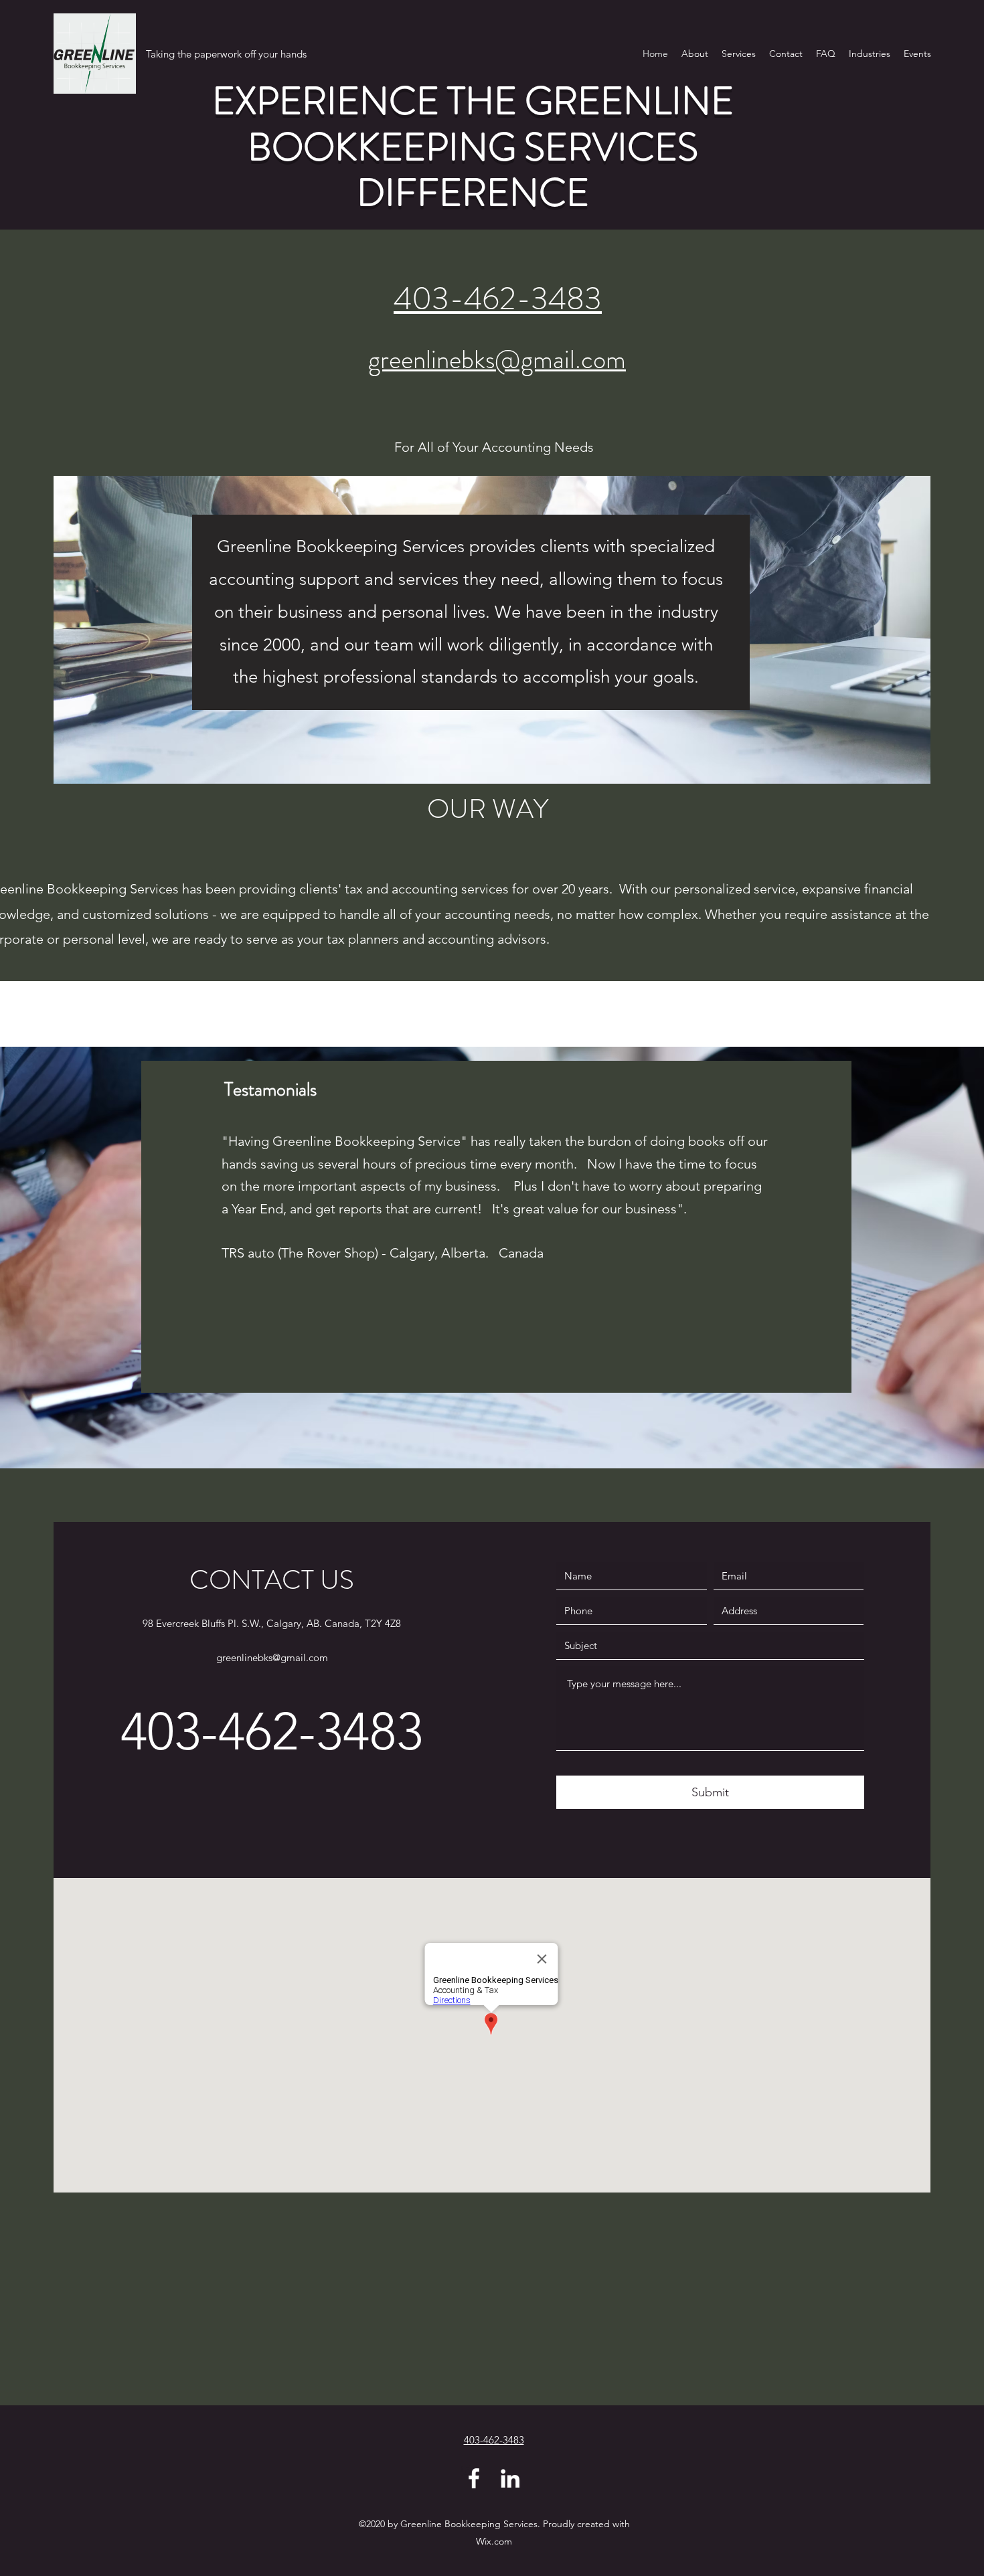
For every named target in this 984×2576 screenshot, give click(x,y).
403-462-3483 (498, 299)
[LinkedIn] (510, 2478)
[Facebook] (474, 2478)
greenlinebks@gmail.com (497, 359)
